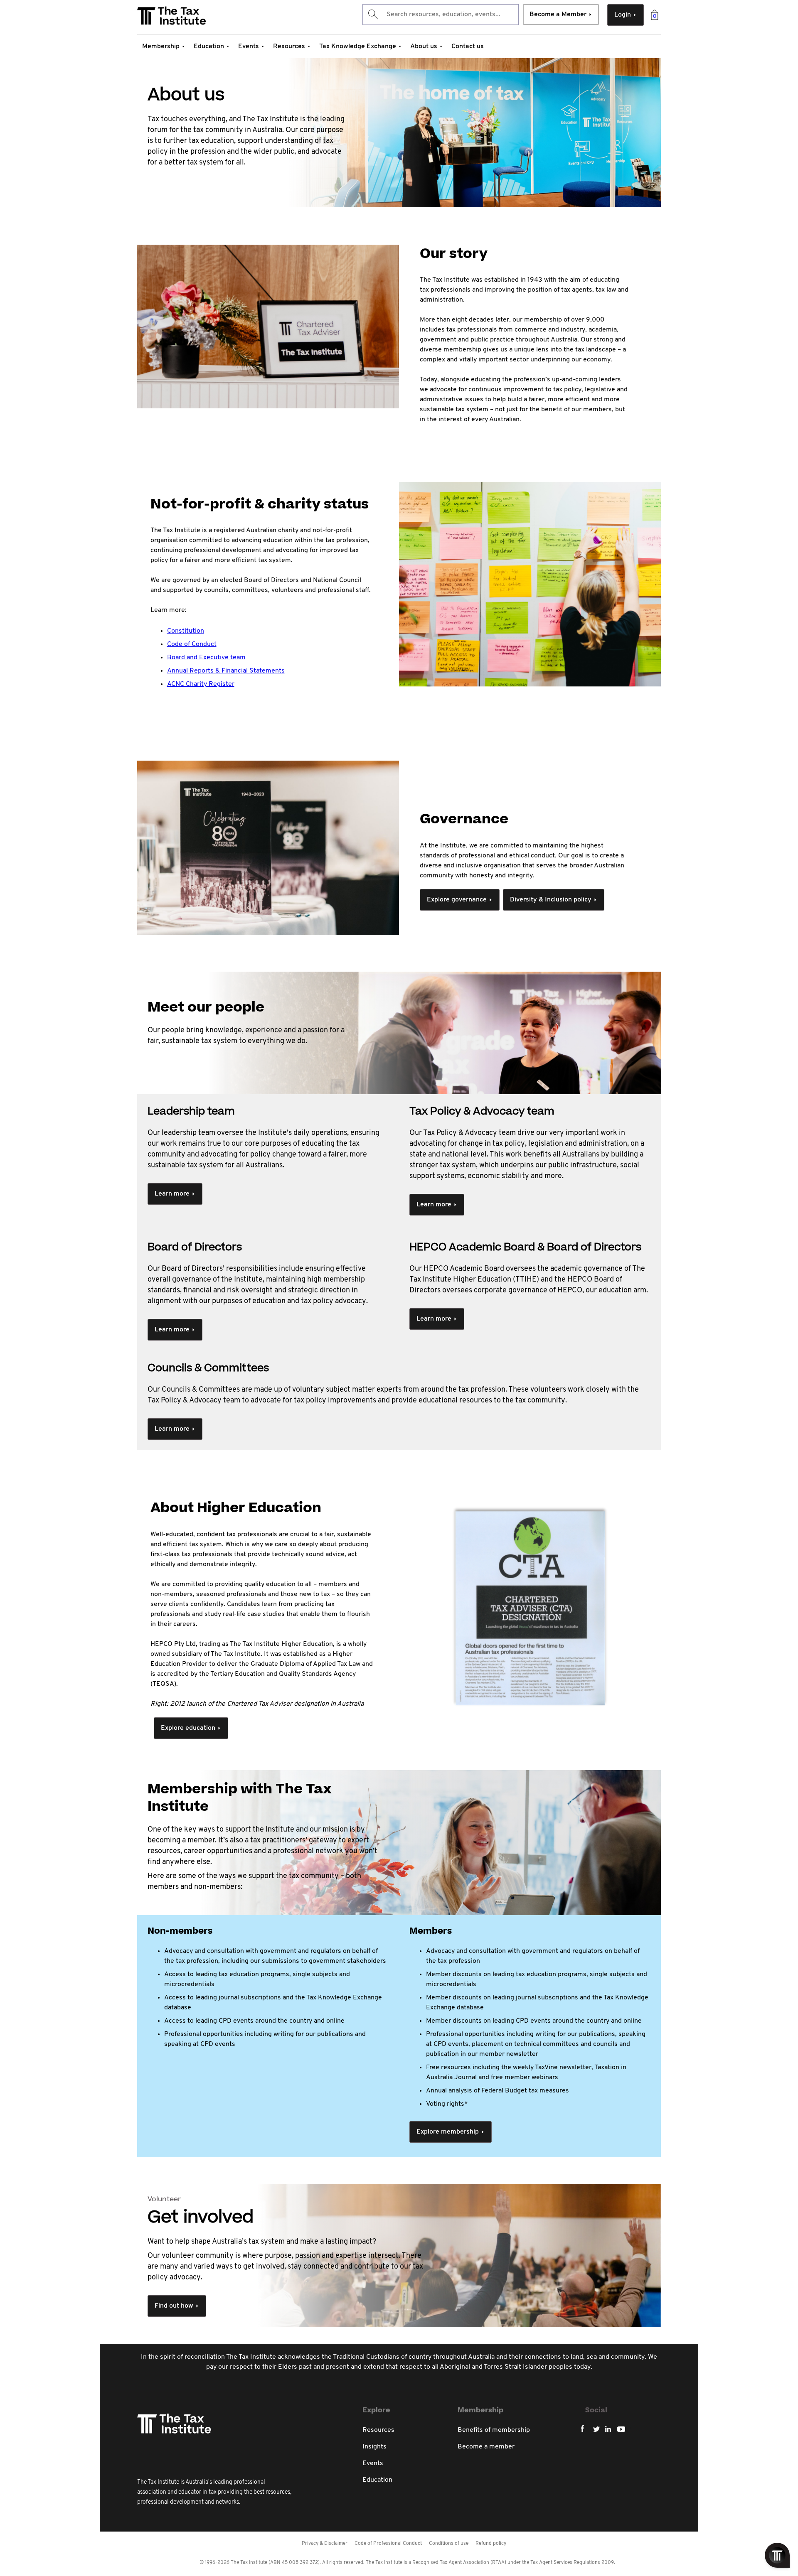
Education (209, 47)
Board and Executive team (206, 658)
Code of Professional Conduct (388, 2544)
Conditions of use (449, 2544)
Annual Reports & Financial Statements (226, 671)
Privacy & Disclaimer (325, 2544)
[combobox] (441, 15)
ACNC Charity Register (201, 684)
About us (424, 47)
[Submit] (373, 15)
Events (249, 47)
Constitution (186, 631)
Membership (161, 47)
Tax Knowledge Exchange (358, 47)
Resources (289, 47)
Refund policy (491, 2544)
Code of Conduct (192, 644)
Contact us (468, 47)
